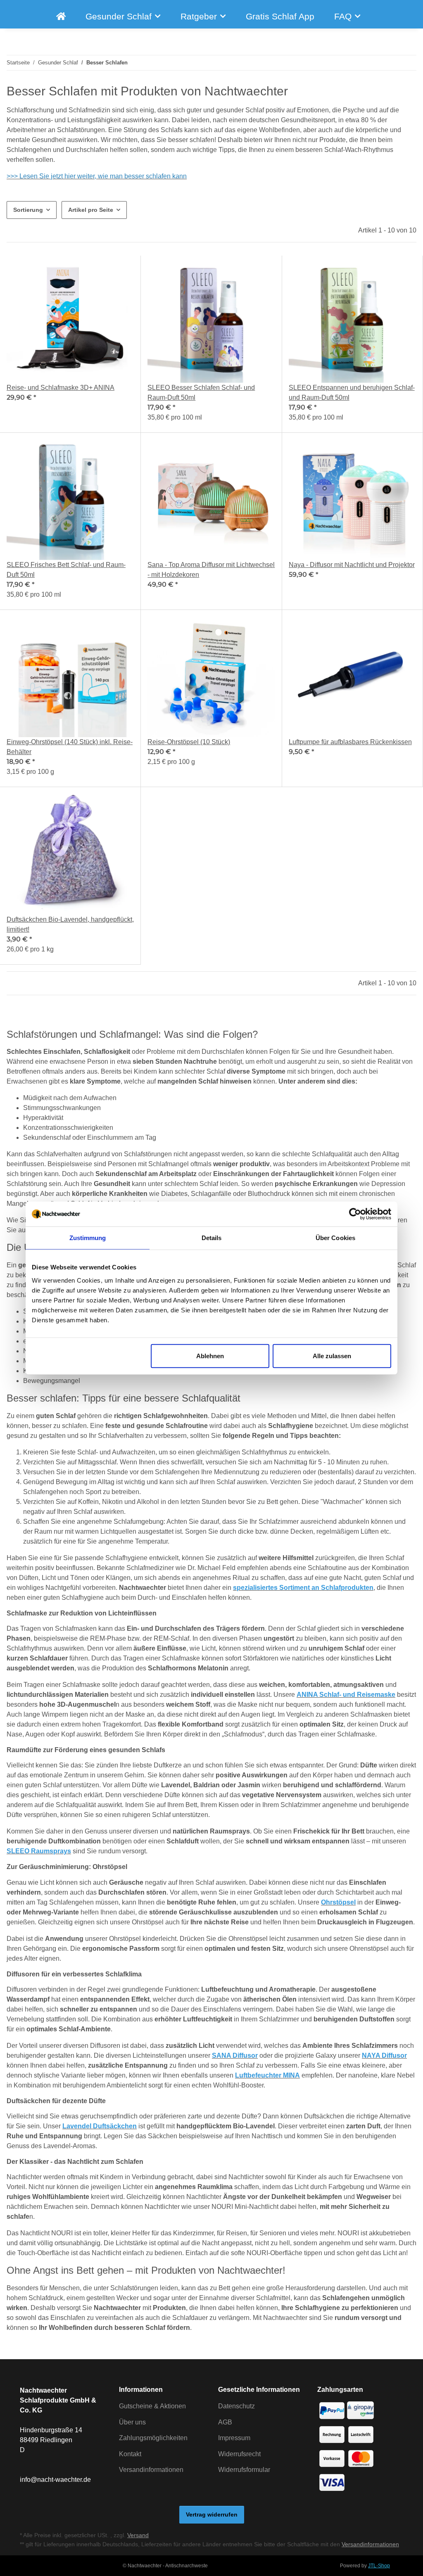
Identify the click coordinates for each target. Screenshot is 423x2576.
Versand (138, 2535)
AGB (225, 2422)
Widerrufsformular (244, 2470)
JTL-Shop (379, 2566)
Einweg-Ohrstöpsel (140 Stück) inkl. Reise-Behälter (70, 747)
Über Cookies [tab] (335, 1238)
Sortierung (28, 210)
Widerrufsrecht (239, 2454)
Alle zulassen (332, 1356)
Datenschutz (236, 2406)
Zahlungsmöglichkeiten (153, 2438)
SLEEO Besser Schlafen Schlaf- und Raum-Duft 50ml (201, 393)
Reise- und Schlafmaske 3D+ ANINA (61, 388)
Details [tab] (212, 1238)
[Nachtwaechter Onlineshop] (61, 16)
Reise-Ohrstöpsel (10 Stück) (189, 742)
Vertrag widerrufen (212, 2514)
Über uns (132, 2422)
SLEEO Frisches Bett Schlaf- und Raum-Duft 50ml (66, 570)
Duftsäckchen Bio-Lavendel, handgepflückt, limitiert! (70, 924)
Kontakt (130, 2454)
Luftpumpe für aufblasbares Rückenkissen (350, 742)
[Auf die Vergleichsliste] (98, 270)
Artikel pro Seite (91, 210)
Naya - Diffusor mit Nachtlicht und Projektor (352, 565)
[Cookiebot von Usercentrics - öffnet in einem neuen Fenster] (355, 1214)
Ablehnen (210, 1356)
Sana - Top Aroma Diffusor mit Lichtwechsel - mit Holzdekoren (211, 570)
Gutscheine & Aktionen (152, 2406)
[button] (70, 344)
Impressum (234, 2438)
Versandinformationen (151, 2470)
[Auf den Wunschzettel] (120, 270)
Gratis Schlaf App (280, 16)
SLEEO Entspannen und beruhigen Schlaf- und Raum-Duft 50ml (352, 393)
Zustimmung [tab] (88, 1238)
